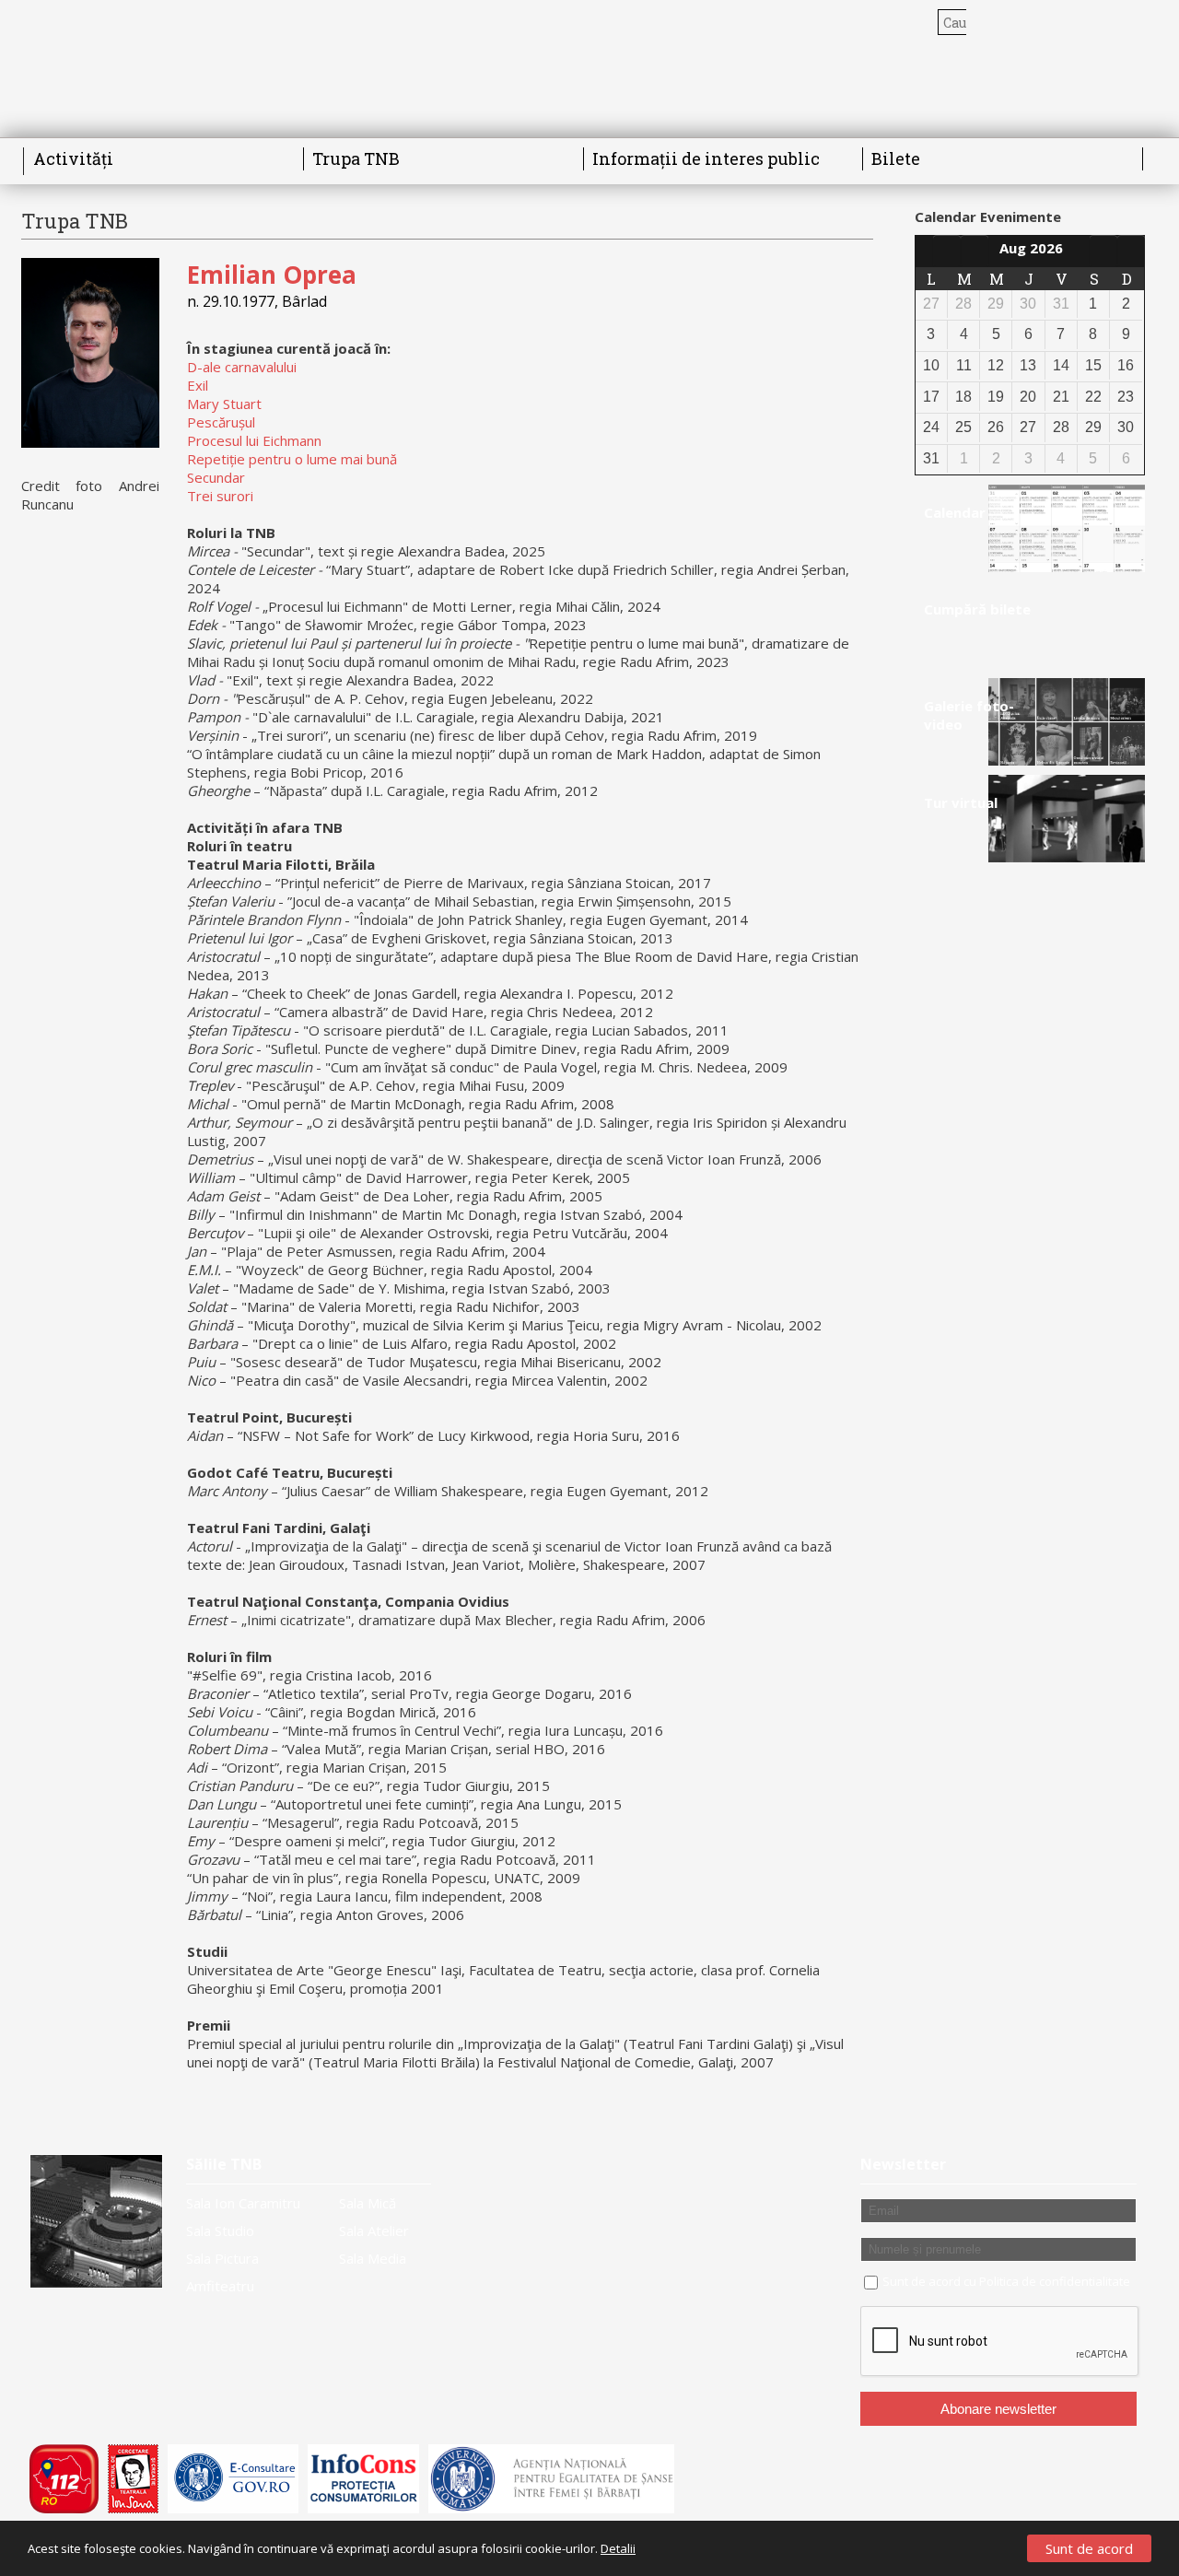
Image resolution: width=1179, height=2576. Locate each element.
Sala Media (373, 2258)
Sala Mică (368, 2203)
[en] (1127, 22)
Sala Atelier (374, 2231)
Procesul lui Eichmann (254, 440)
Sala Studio (220, 2231)
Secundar (216, 477)
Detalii (618, 2548)
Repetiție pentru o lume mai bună (292, 459)
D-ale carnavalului (242, 367)
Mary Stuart (224, 404)
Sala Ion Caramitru (243, 2203)
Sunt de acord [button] (1089, 2548)
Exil (198, 385)
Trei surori (220, 496)
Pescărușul (221, 422)
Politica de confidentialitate (1055, 2281)
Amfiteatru (220, 2286)
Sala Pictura (222, 2258)
